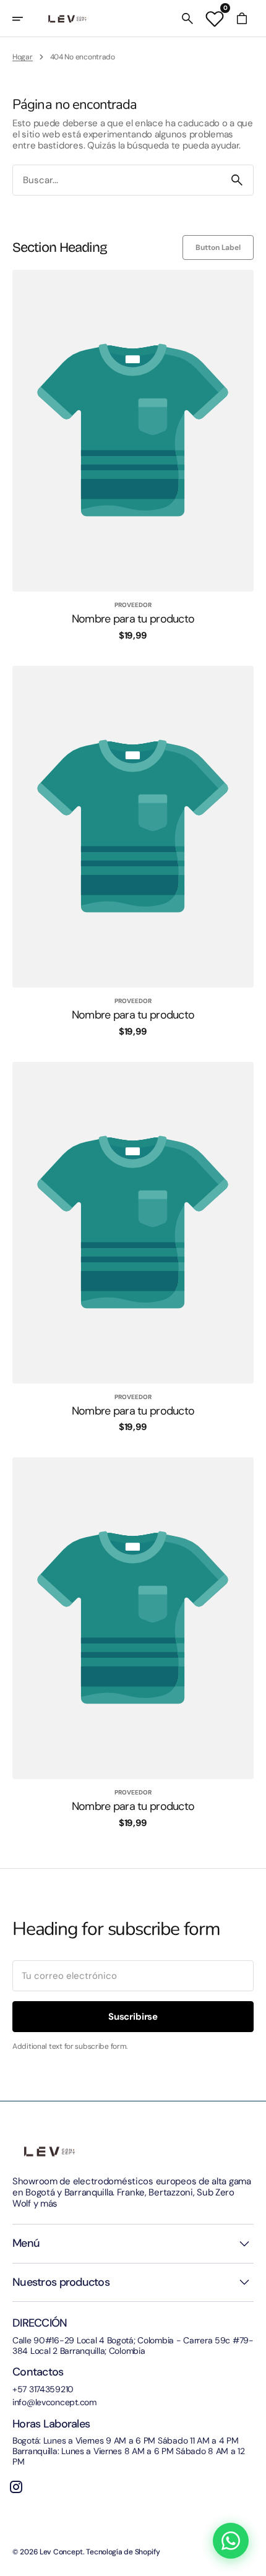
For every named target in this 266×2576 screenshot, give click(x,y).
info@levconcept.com (54, 2402)
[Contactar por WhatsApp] (231, 2541)
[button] (26, 19)
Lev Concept (61, 2552)
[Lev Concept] (67, 19)
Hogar (23, 57)
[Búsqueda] (237, 180)
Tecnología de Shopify (123, 2552)
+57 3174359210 (43, 2389)
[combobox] (117, 180)
